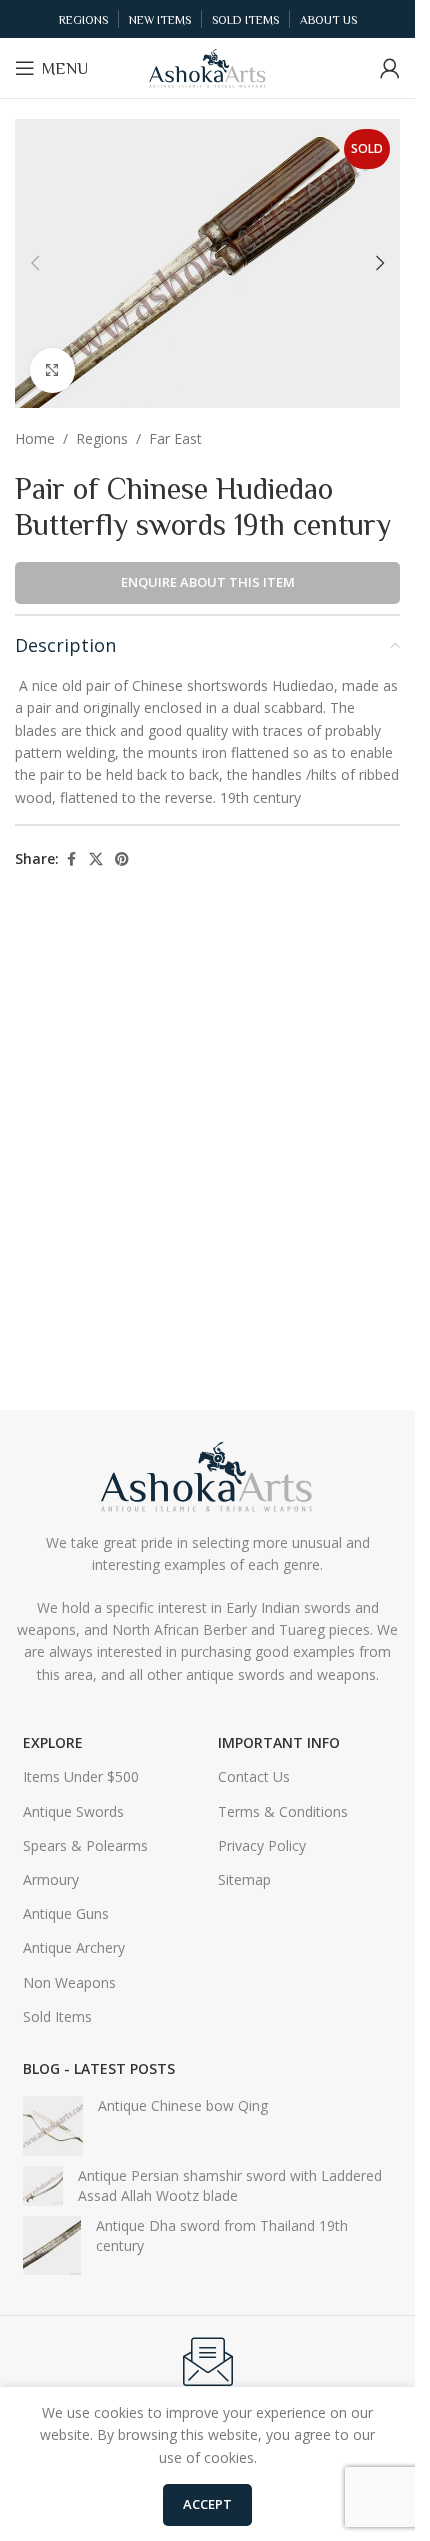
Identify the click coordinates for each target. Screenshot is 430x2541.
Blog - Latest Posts (99, 2068)
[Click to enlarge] (52, 370)
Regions (102, 438)
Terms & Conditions (283, 1811)
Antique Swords (73, 1811)
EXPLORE (53, 1742)
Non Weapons (69, 1982)
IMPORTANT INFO (279, 1742)
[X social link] (96, 859)
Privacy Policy (262, 1845)
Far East (175, 438)
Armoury (51, 1879)
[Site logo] (208, 66)
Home (35, 438)
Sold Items (57, 2016)
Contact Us (254, 1776)
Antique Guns (66, 1913)
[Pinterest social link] (122, 859)
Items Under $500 (81, 1776)
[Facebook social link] (71, 859)
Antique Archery (74, 1947)
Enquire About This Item (208, 582)
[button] (35, 263)
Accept (207, 2504)
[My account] (390, 68)
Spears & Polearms (85, 1845)
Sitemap (244, 1879)
